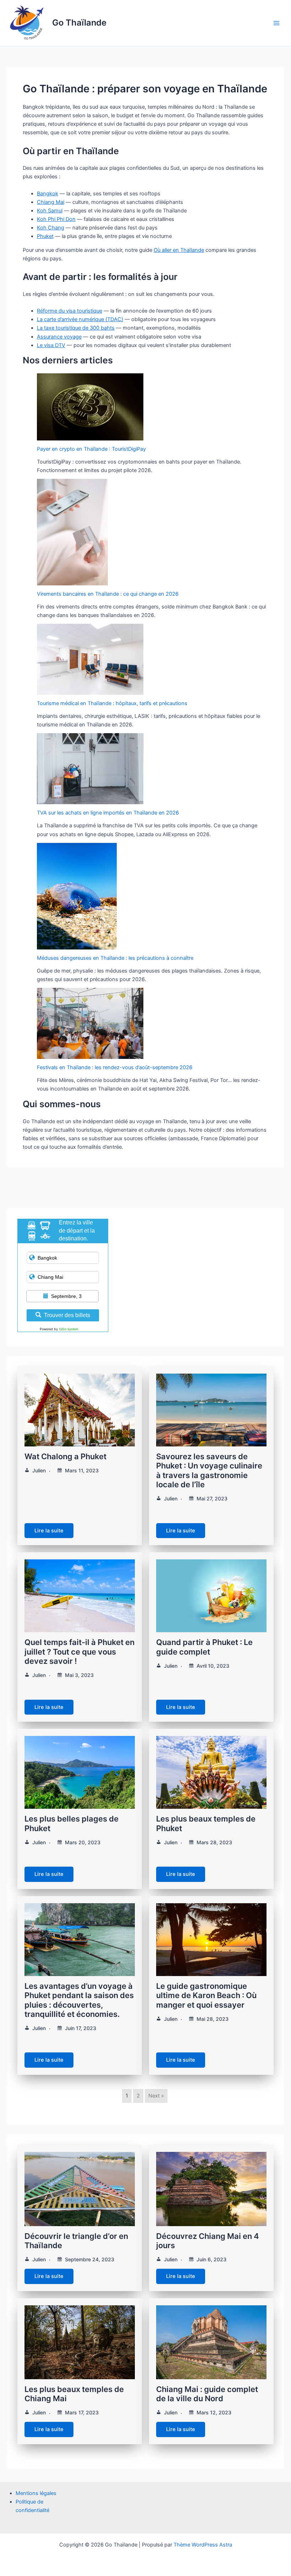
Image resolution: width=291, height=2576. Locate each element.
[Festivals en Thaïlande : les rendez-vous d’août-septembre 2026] (90, 1023)
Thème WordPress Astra (203, 2545)
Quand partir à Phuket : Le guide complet (204, 1647)
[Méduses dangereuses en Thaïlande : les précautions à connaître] (77, 896)
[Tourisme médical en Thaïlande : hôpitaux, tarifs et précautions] (90, 659)
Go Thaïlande (79, 23)
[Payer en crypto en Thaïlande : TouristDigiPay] (90, 407)
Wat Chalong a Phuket (65, 1456)
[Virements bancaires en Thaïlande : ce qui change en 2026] (72, 532)
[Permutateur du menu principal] (276, 23)
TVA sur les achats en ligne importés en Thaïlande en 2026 (108, 813)
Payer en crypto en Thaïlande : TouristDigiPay (91, 449)
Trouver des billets (67, 1315)
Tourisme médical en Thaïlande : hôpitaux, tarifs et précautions (112, 703)
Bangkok (48, 194)
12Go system (69, 1329)
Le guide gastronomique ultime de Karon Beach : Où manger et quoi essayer (206, 1995)
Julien (39, 1470)
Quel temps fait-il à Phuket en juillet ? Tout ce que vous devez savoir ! (79, 1652)
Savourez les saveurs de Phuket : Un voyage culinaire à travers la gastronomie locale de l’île (209, 1470)
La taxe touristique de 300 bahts (76, 328)
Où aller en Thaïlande (179, 250)
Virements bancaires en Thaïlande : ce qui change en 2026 (108, 594)
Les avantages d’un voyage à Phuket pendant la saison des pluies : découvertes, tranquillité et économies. (79, 2000)
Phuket (45, 236)
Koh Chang (51, 228)
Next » (156, 2096)
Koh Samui (50, 211)
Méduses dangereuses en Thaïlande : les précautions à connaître (115, 958)
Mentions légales (36, 2493)
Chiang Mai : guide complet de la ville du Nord (207, 2394)
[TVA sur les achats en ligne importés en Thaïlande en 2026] (90, 769)
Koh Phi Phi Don (56, 219)
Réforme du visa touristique (70, 311)
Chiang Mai (51, 202)
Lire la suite (49, 1531)
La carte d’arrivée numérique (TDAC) (80, 319)
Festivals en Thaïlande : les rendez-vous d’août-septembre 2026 (115, 1067)
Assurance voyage (59, 337)
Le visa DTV (51, 345)
